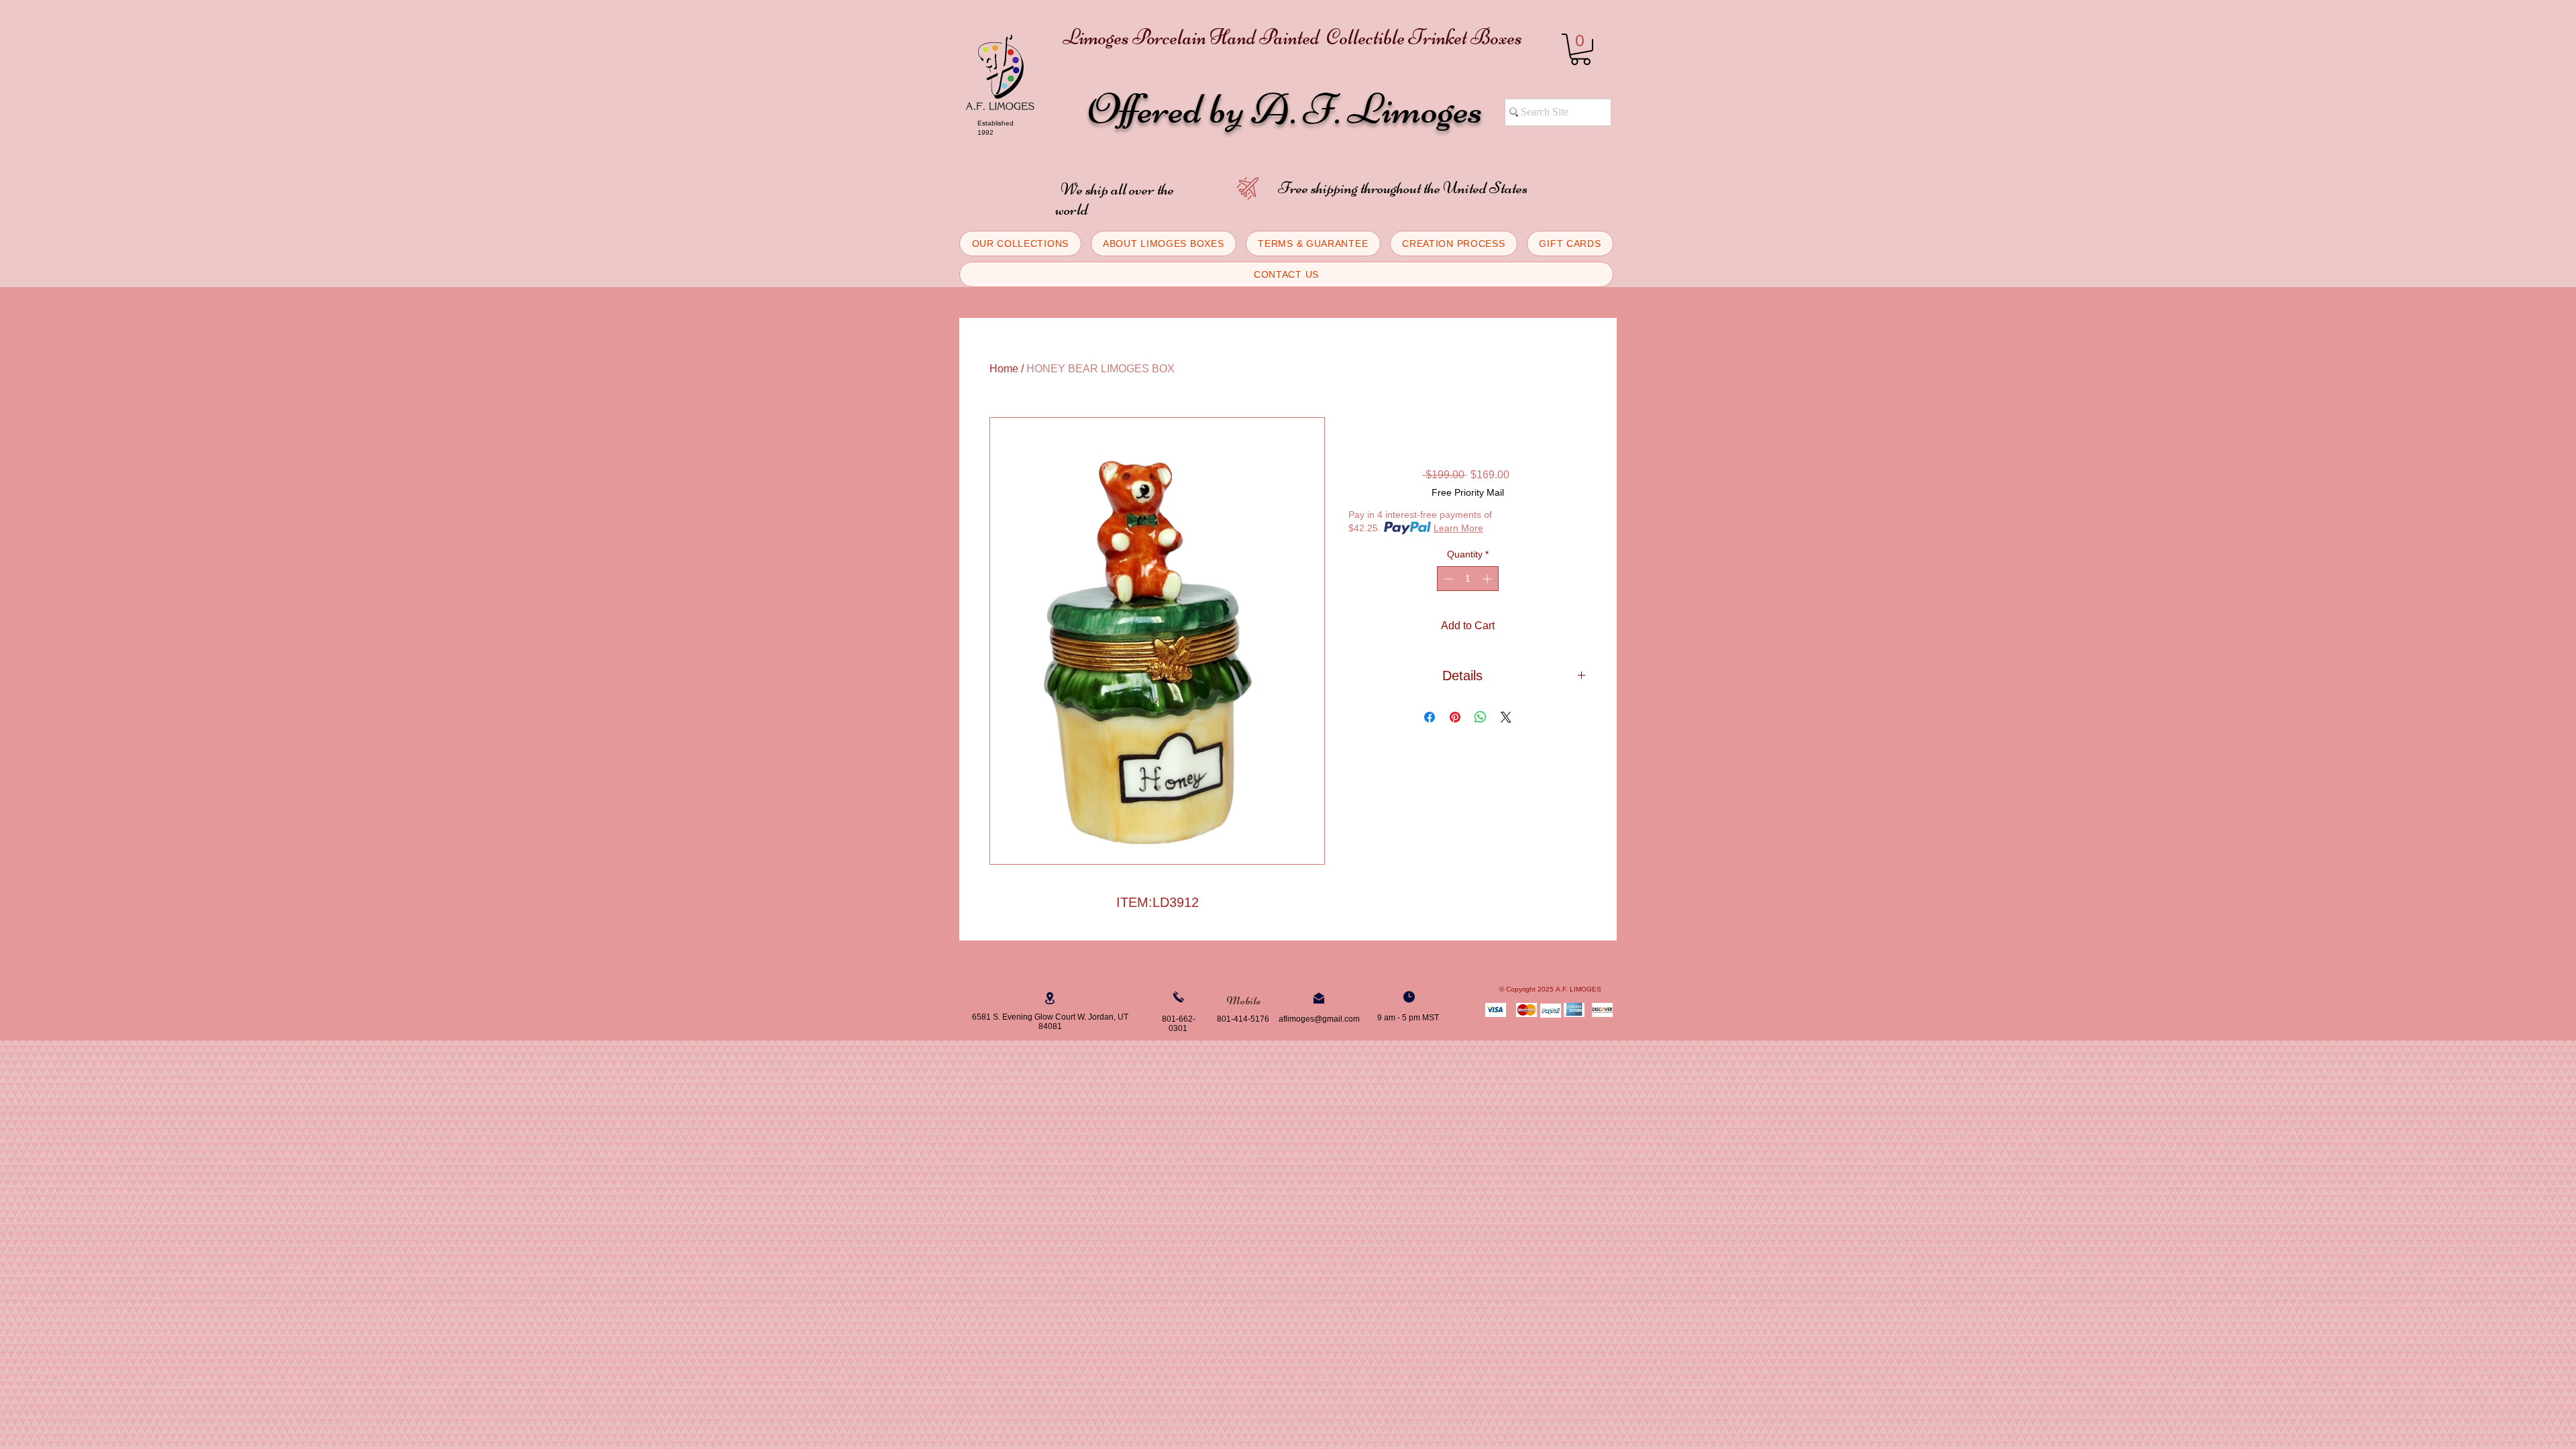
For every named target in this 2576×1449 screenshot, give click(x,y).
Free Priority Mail (1468, 492)
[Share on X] (1506, 717)
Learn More (1458, 528)
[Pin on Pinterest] (1455, 717)
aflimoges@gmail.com (1319, 1019)
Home (1004, 369)
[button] (1580, 49)
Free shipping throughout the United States (1403, 188)
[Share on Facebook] (1430, 717)
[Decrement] (1447, 579)
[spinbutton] (1468, 579)
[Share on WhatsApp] (1481, 717)
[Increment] (1488, 579)
